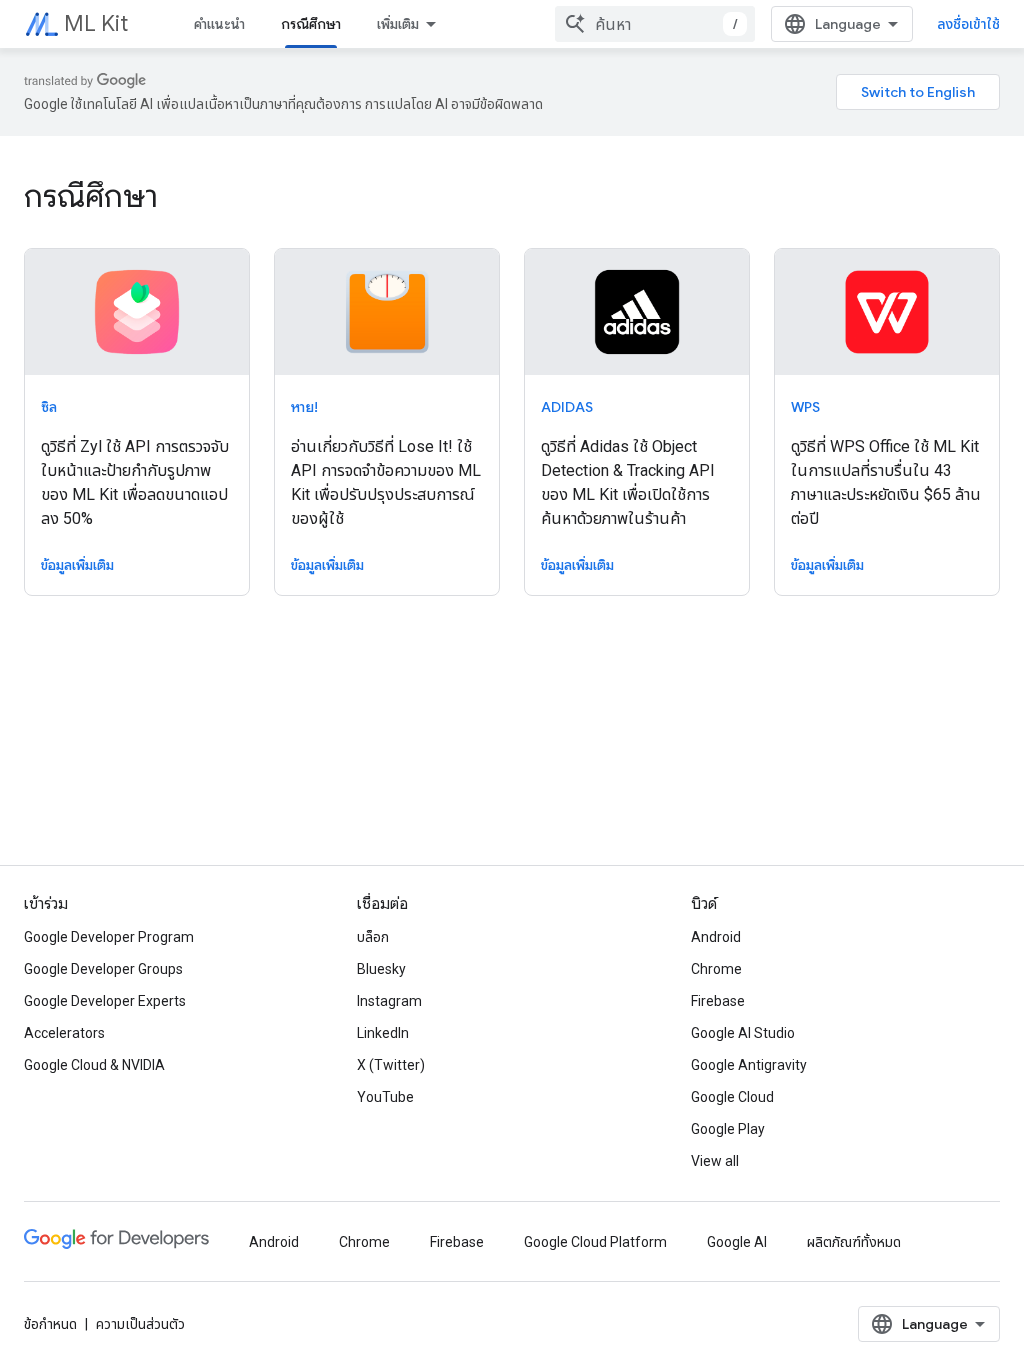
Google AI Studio (743, 1033)
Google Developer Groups (103, 969)
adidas (567, 407)
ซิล (49, 407)
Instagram (389, 1001)
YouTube (385, 1097)
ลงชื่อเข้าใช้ (968, 24)
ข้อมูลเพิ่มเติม (77, 565)
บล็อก (373, 937)
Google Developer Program (109, 937)
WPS (805, 407)
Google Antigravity (749, 1065)
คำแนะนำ (219, 24)
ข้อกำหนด (50, 1324)
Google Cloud (732, 1097)
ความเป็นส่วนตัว (140, 1324)
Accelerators (64, 1033)
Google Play (728, 1129)
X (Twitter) (391, 1065)
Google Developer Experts (105, 1001)
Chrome (716, 969)
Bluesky (381, 969)
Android (716, 937)
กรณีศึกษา (311, 24)
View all (715, 1161)
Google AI (737, 1242)
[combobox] (655, 24)
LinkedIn (383, 1033)
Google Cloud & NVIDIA (94, 1065)
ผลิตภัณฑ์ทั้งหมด (854, 1242)
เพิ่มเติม (398, 24)
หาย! (304, 407)
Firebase (718, 1001)
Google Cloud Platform (595, 1242)
